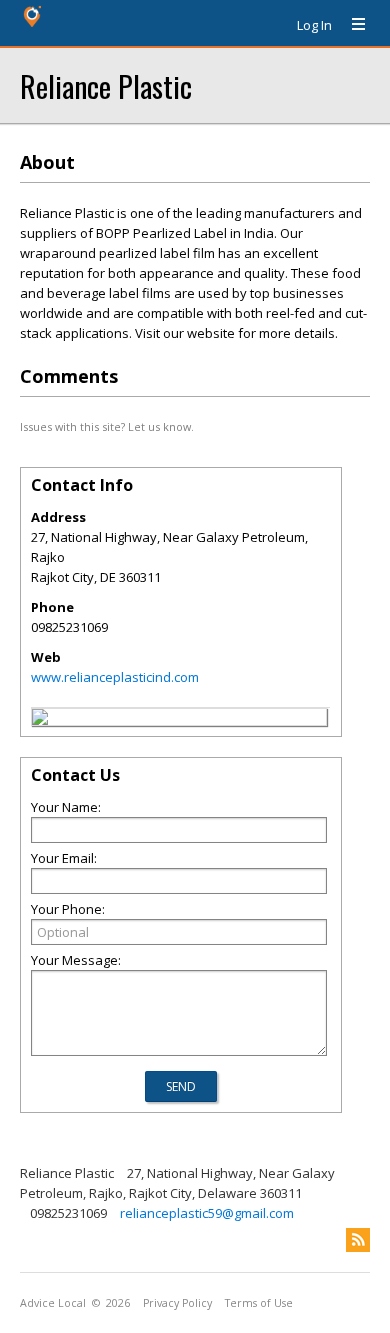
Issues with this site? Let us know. (107, 426)
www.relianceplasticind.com (115, 677)
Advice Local (53, 1303)
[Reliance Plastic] (40, 720)
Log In (314, 25)
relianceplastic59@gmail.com (207, 1213)
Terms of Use (259, 1303)
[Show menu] (351, 25)
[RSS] (358, 1240)
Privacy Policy (177, 1303)
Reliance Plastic (106, 85)
